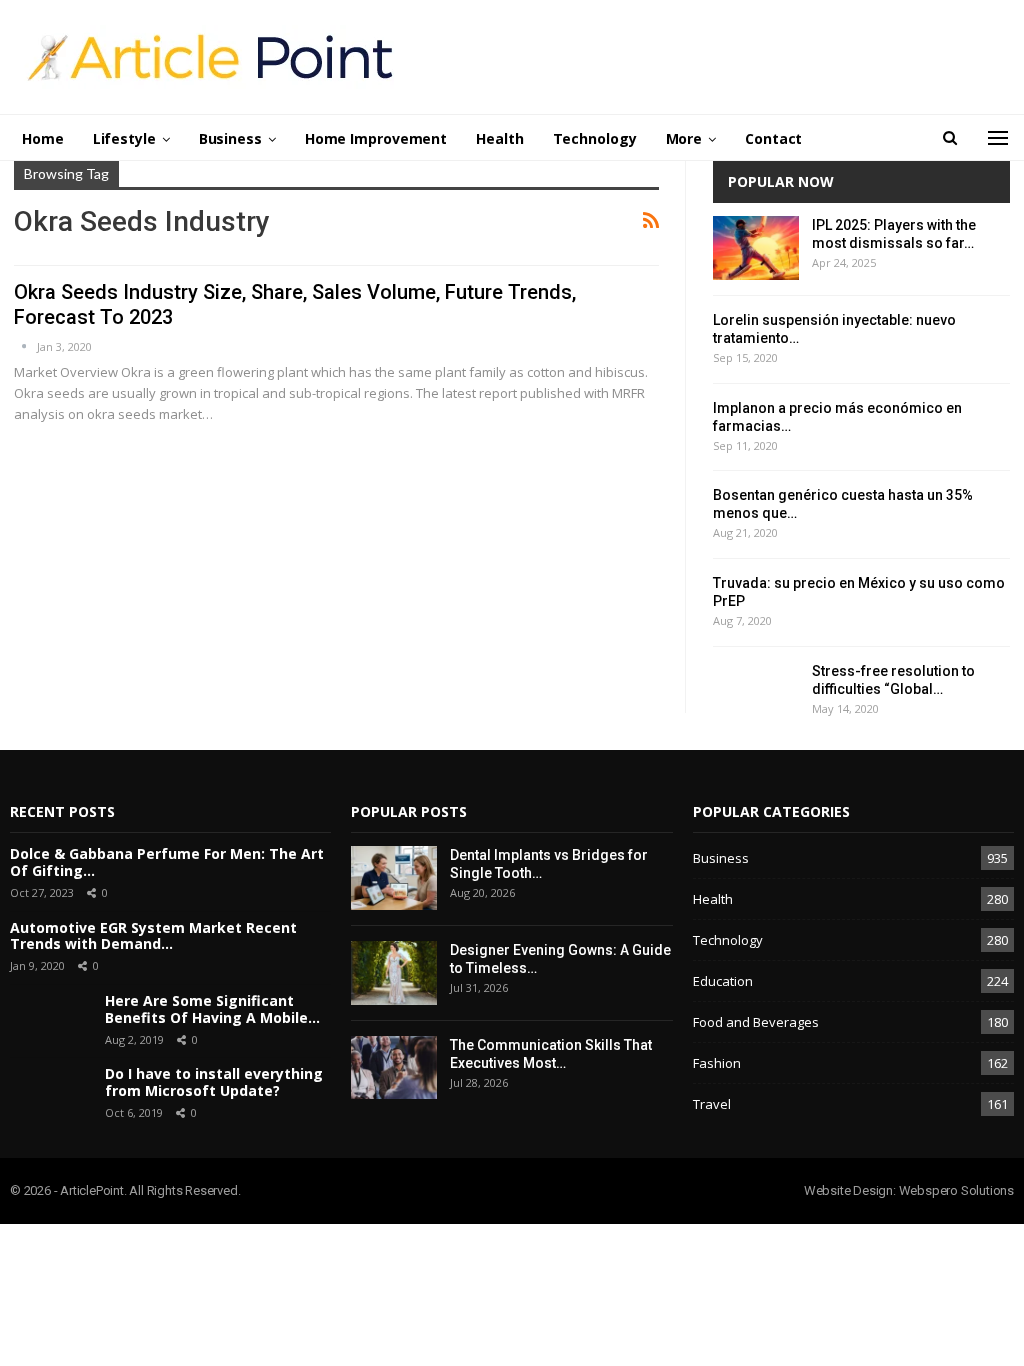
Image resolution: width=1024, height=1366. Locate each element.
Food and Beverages (756, 1022)
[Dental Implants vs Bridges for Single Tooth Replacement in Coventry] (394, 878)
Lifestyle (124, 138)
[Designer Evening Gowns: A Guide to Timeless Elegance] (394, 973)
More (684, 138)
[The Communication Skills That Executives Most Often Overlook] (394, 1068)
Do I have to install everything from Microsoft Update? (214, 1082)
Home (43, 138)
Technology (595, 138)
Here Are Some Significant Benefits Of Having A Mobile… (212, 1009)
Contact (773, 138)
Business (230, 138)
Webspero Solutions (956, 1190)
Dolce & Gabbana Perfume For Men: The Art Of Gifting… (167, 862)
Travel (712, 1104)
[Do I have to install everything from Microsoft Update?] (50, 1094)
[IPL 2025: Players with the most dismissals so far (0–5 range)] (756, 248)
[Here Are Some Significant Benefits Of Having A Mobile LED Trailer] (50, 1021)
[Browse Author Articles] (25, 346)
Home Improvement (376, 138)
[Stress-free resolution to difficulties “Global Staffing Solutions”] (756, 694)
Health (499, 138)
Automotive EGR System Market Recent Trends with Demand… (153, 936)
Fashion (717, 1063)
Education (723, 981)
